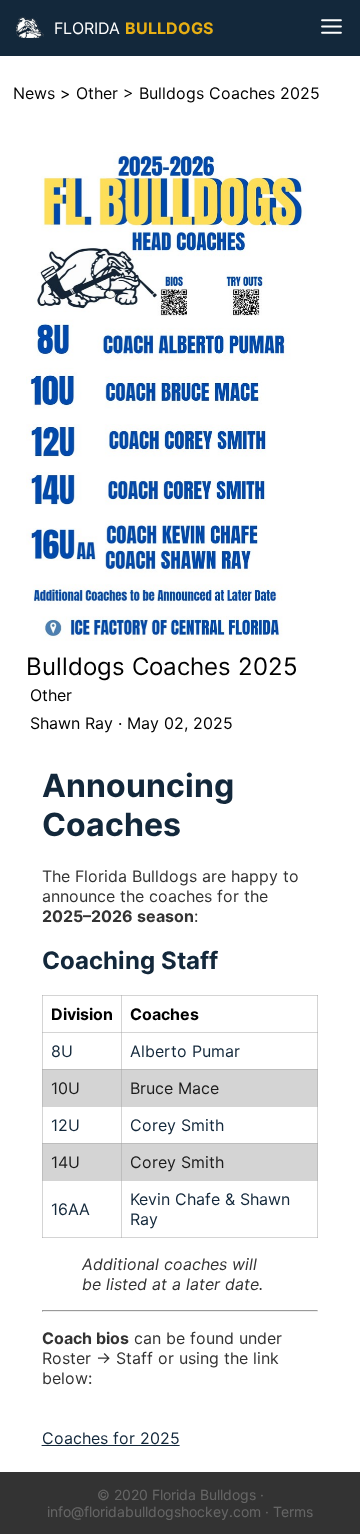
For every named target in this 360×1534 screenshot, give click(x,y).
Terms (293, 1511)
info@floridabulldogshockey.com (154, 1511)
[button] (30, 28)
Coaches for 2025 (111, 1438)
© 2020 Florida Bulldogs (176, 1494)
